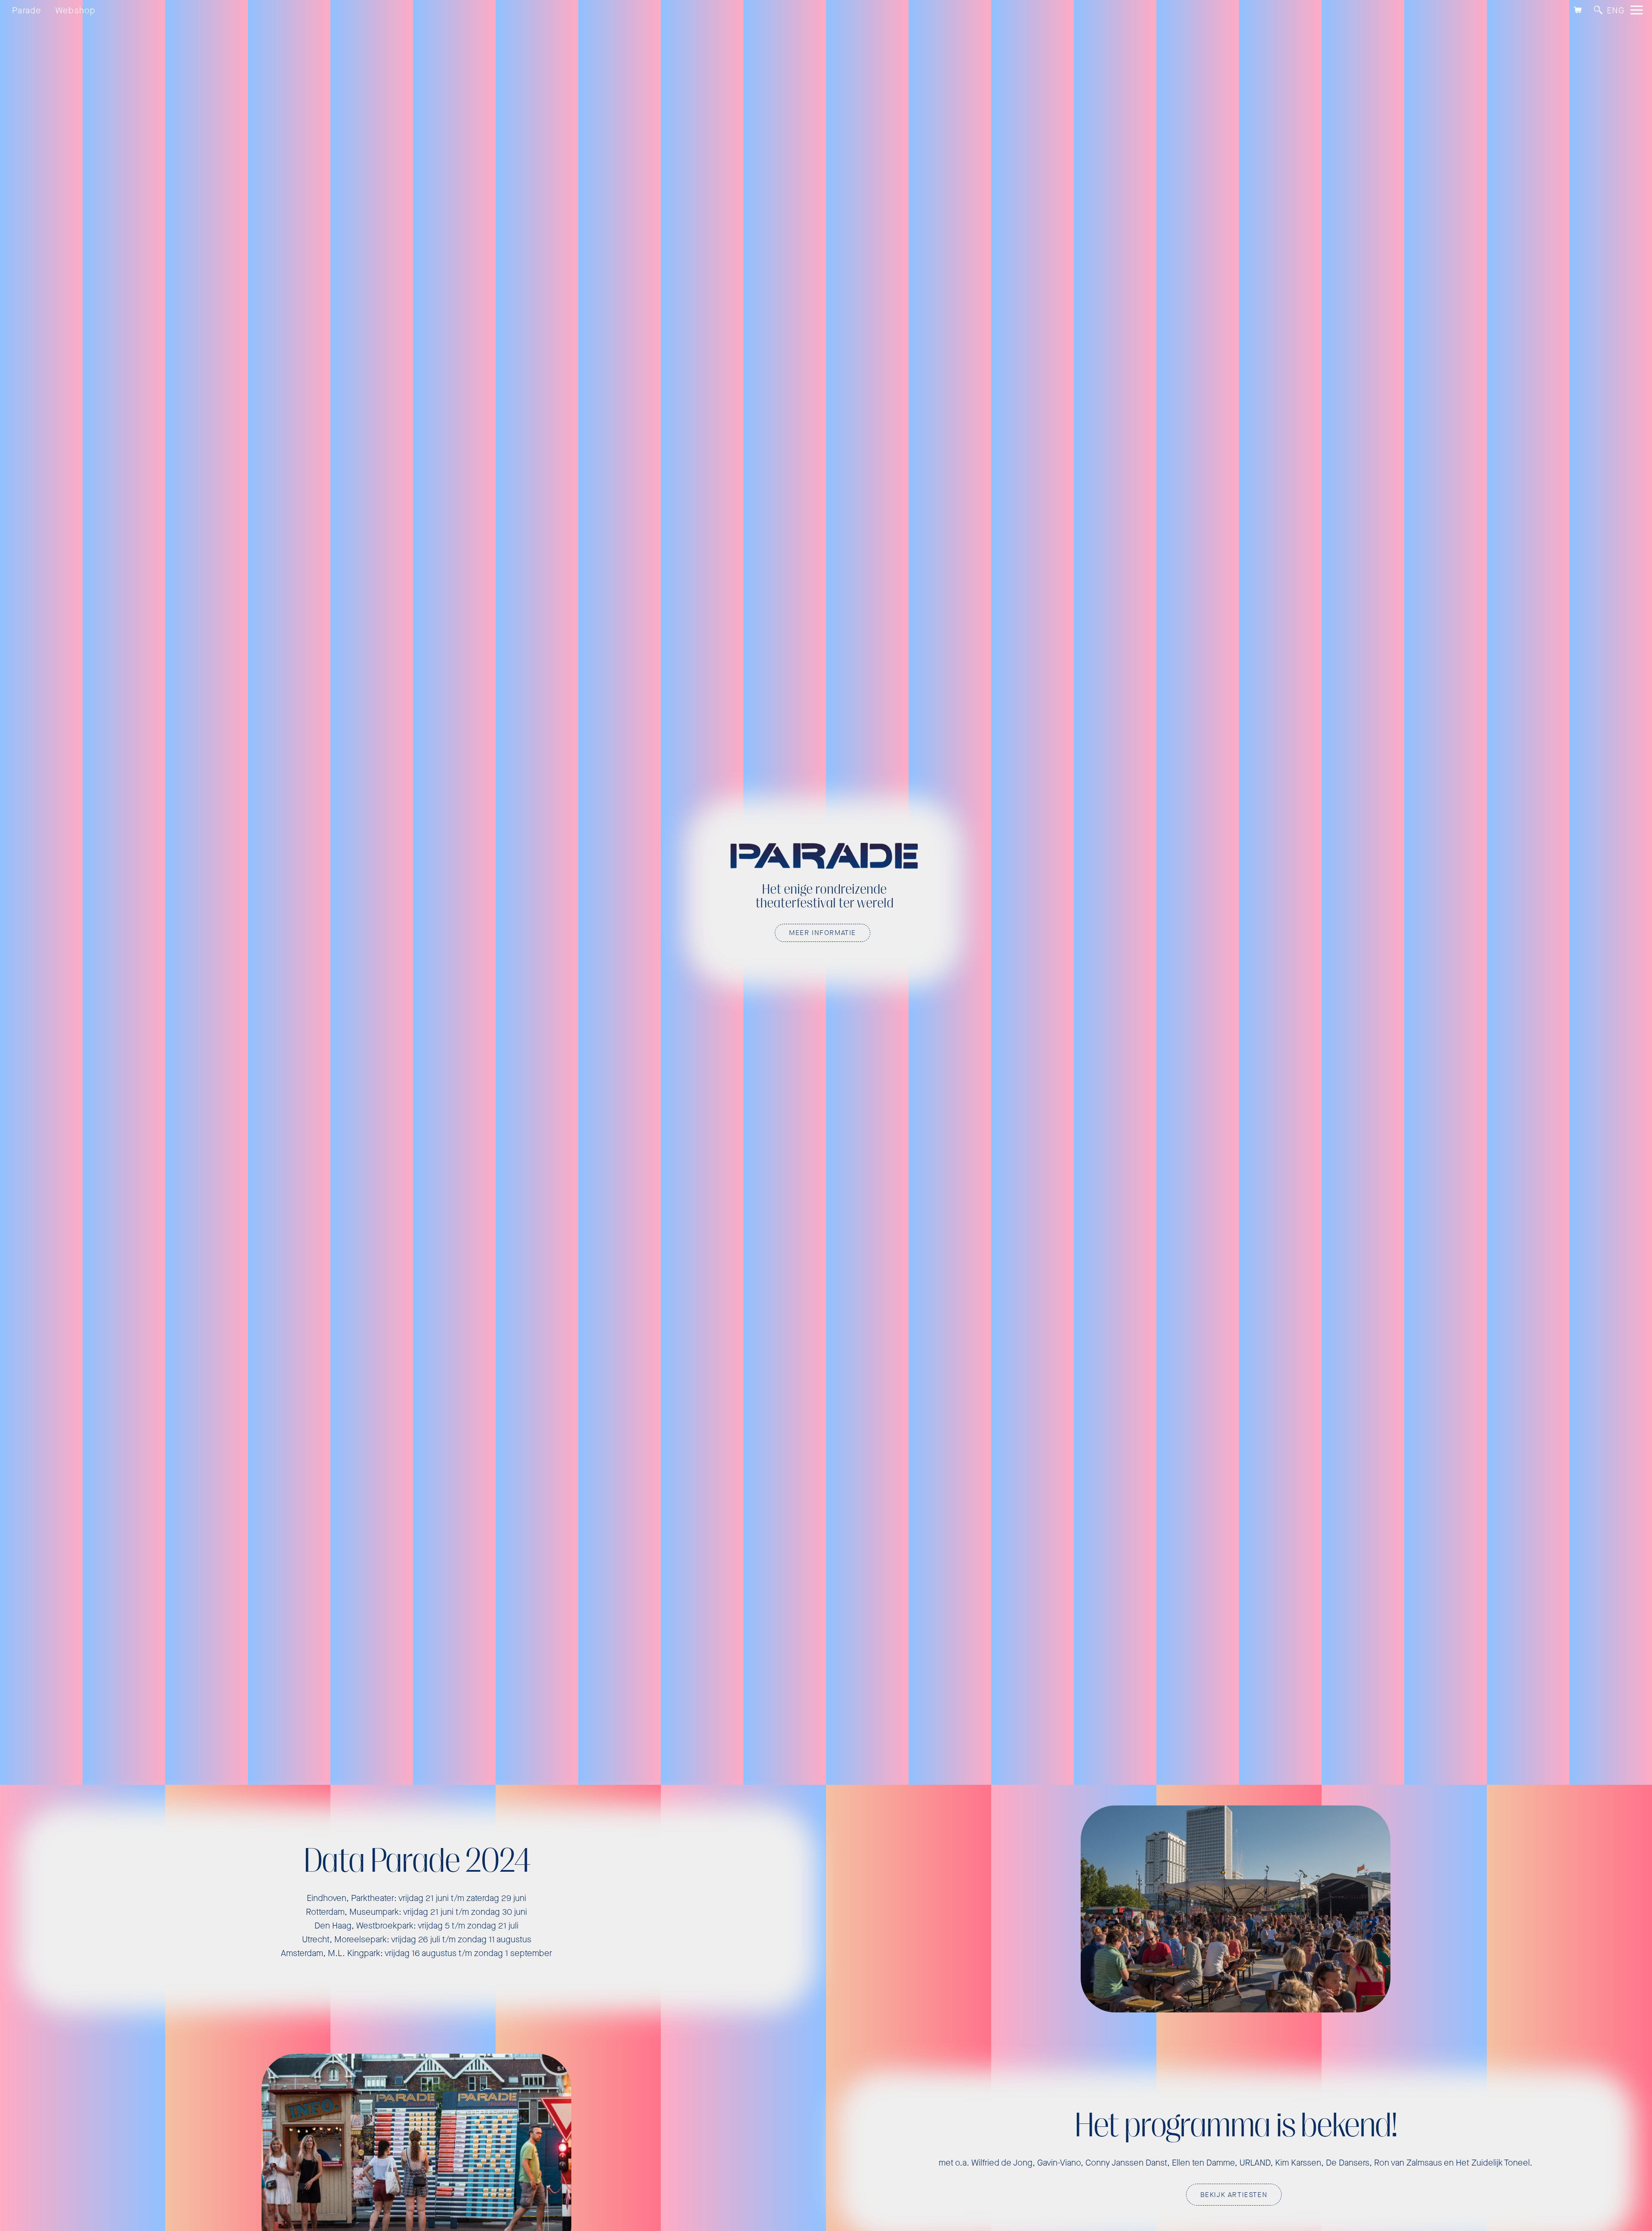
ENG (1616, 11)
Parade (27, 11)
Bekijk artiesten (1234, 2195)
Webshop (76, 11)
